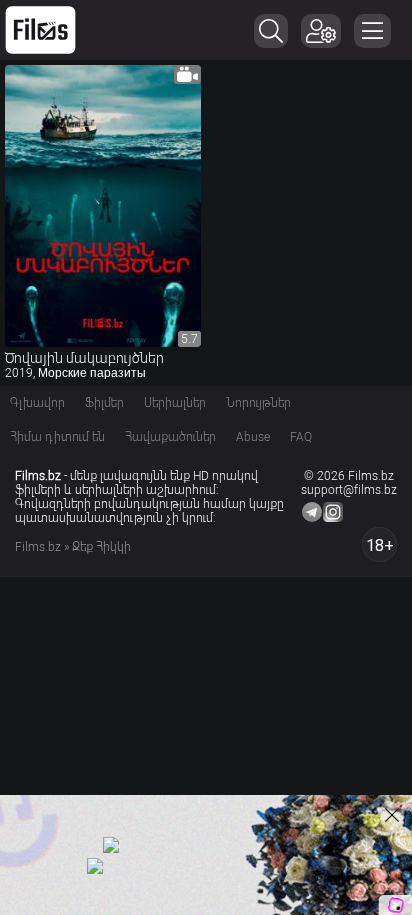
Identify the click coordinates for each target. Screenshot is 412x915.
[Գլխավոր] (40, 30)
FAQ (301, 437)
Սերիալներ (175, 403)
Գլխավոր (37, 403)
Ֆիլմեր (104, 403)
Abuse (253, 437)
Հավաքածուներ (170, 437)
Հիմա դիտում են (57, 437)
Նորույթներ (258, 403)
